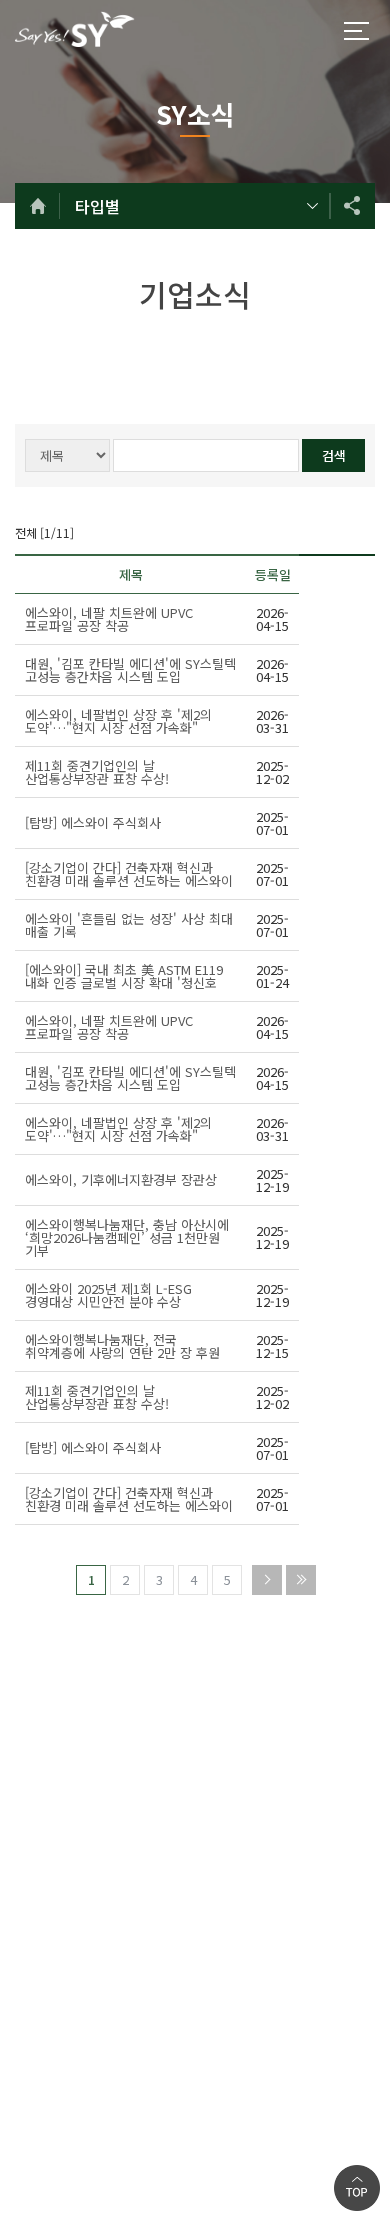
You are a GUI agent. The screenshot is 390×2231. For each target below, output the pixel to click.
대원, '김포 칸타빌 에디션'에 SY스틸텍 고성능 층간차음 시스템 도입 (130, 670)
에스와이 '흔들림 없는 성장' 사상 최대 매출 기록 (129, 925)
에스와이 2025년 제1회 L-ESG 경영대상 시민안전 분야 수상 (108, 1295)
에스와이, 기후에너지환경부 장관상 (121, 1179)
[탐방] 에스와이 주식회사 (93, 822)
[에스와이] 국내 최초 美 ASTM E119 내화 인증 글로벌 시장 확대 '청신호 (124, 976)
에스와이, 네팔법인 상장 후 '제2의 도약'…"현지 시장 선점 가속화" (118, 721)
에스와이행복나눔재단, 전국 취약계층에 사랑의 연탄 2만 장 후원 (122, 1346)
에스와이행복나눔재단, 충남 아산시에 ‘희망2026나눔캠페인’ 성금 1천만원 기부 (127, 1237)
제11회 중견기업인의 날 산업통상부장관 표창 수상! (97, 772)
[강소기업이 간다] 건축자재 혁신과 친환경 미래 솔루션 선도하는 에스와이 (129, 874)
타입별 (97, 206)
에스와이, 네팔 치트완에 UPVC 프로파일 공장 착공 (109, 619)
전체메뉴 (356, 31)
